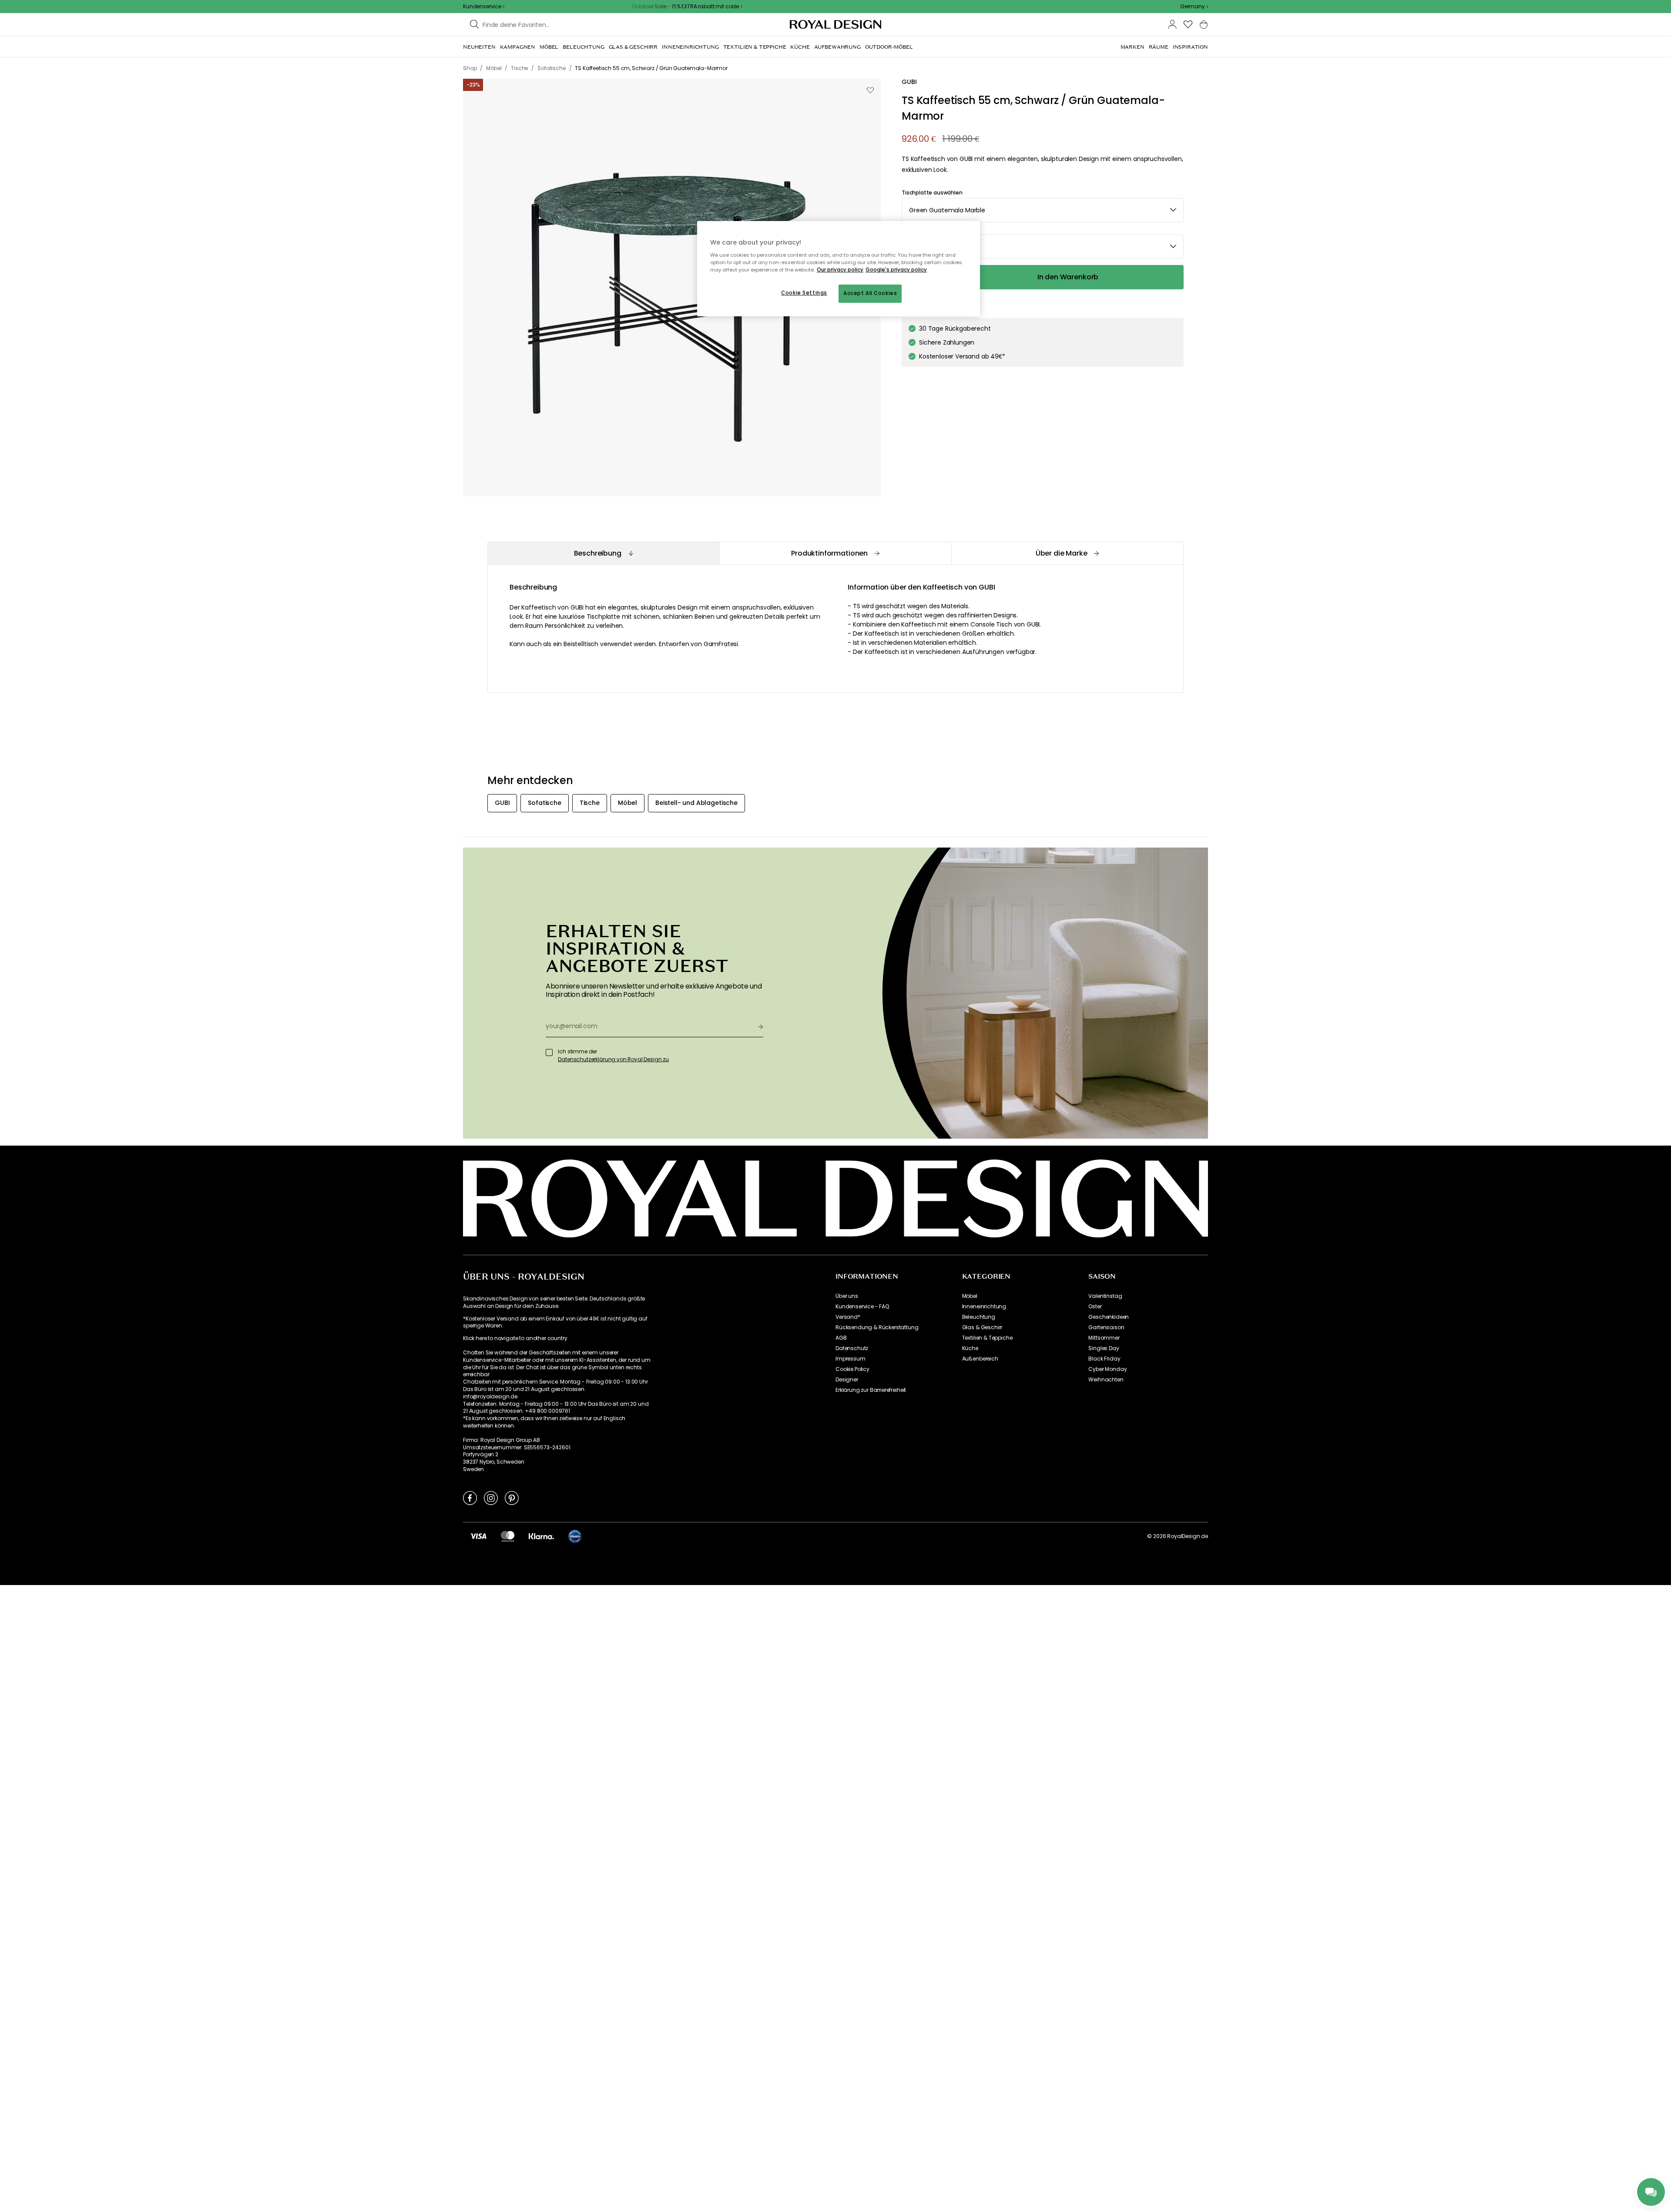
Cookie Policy (852, 1369)
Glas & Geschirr (982, 1327)
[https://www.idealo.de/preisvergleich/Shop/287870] (575, 1536)
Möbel (970, 1296)
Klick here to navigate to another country (515, 1338)
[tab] (603, 553)
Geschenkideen (1109, 1317)
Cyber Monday (1107, 1369)
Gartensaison (1106, 1327)
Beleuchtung (979, 1317)
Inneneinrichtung (984, 1307)
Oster (1095, 1307)
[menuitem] (479, 47)
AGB (841, 1338)
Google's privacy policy (896, 270)
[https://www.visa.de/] (478, 1536)
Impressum (851, 1359)
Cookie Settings (804, 293)
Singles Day (1104, 1348)
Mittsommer (1104, 1338)
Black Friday (1104, 1359)
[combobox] (1194, 7)
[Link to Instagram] (491, 1498)
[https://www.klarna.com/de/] (541, 1536)
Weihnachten (1106, 1380)
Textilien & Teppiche (987, 1338)
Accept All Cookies (870, 293)
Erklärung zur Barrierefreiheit (871, 1390)
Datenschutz (852, 1348)
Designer (847, 1380)
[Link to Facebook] (470, 1498)
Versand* (848, 1317)
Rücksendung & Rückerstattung (877, 1327)
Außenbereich (980, 1359)
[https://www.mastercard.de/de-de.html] (508, 1536)
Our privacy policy (840, 270)
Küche (970, 1348)
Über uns (847, 1296)
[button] (1194, 7)
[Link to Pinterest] (512, 1498)
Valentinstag (1105, 1296)
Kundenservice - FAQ (862, 1307)
